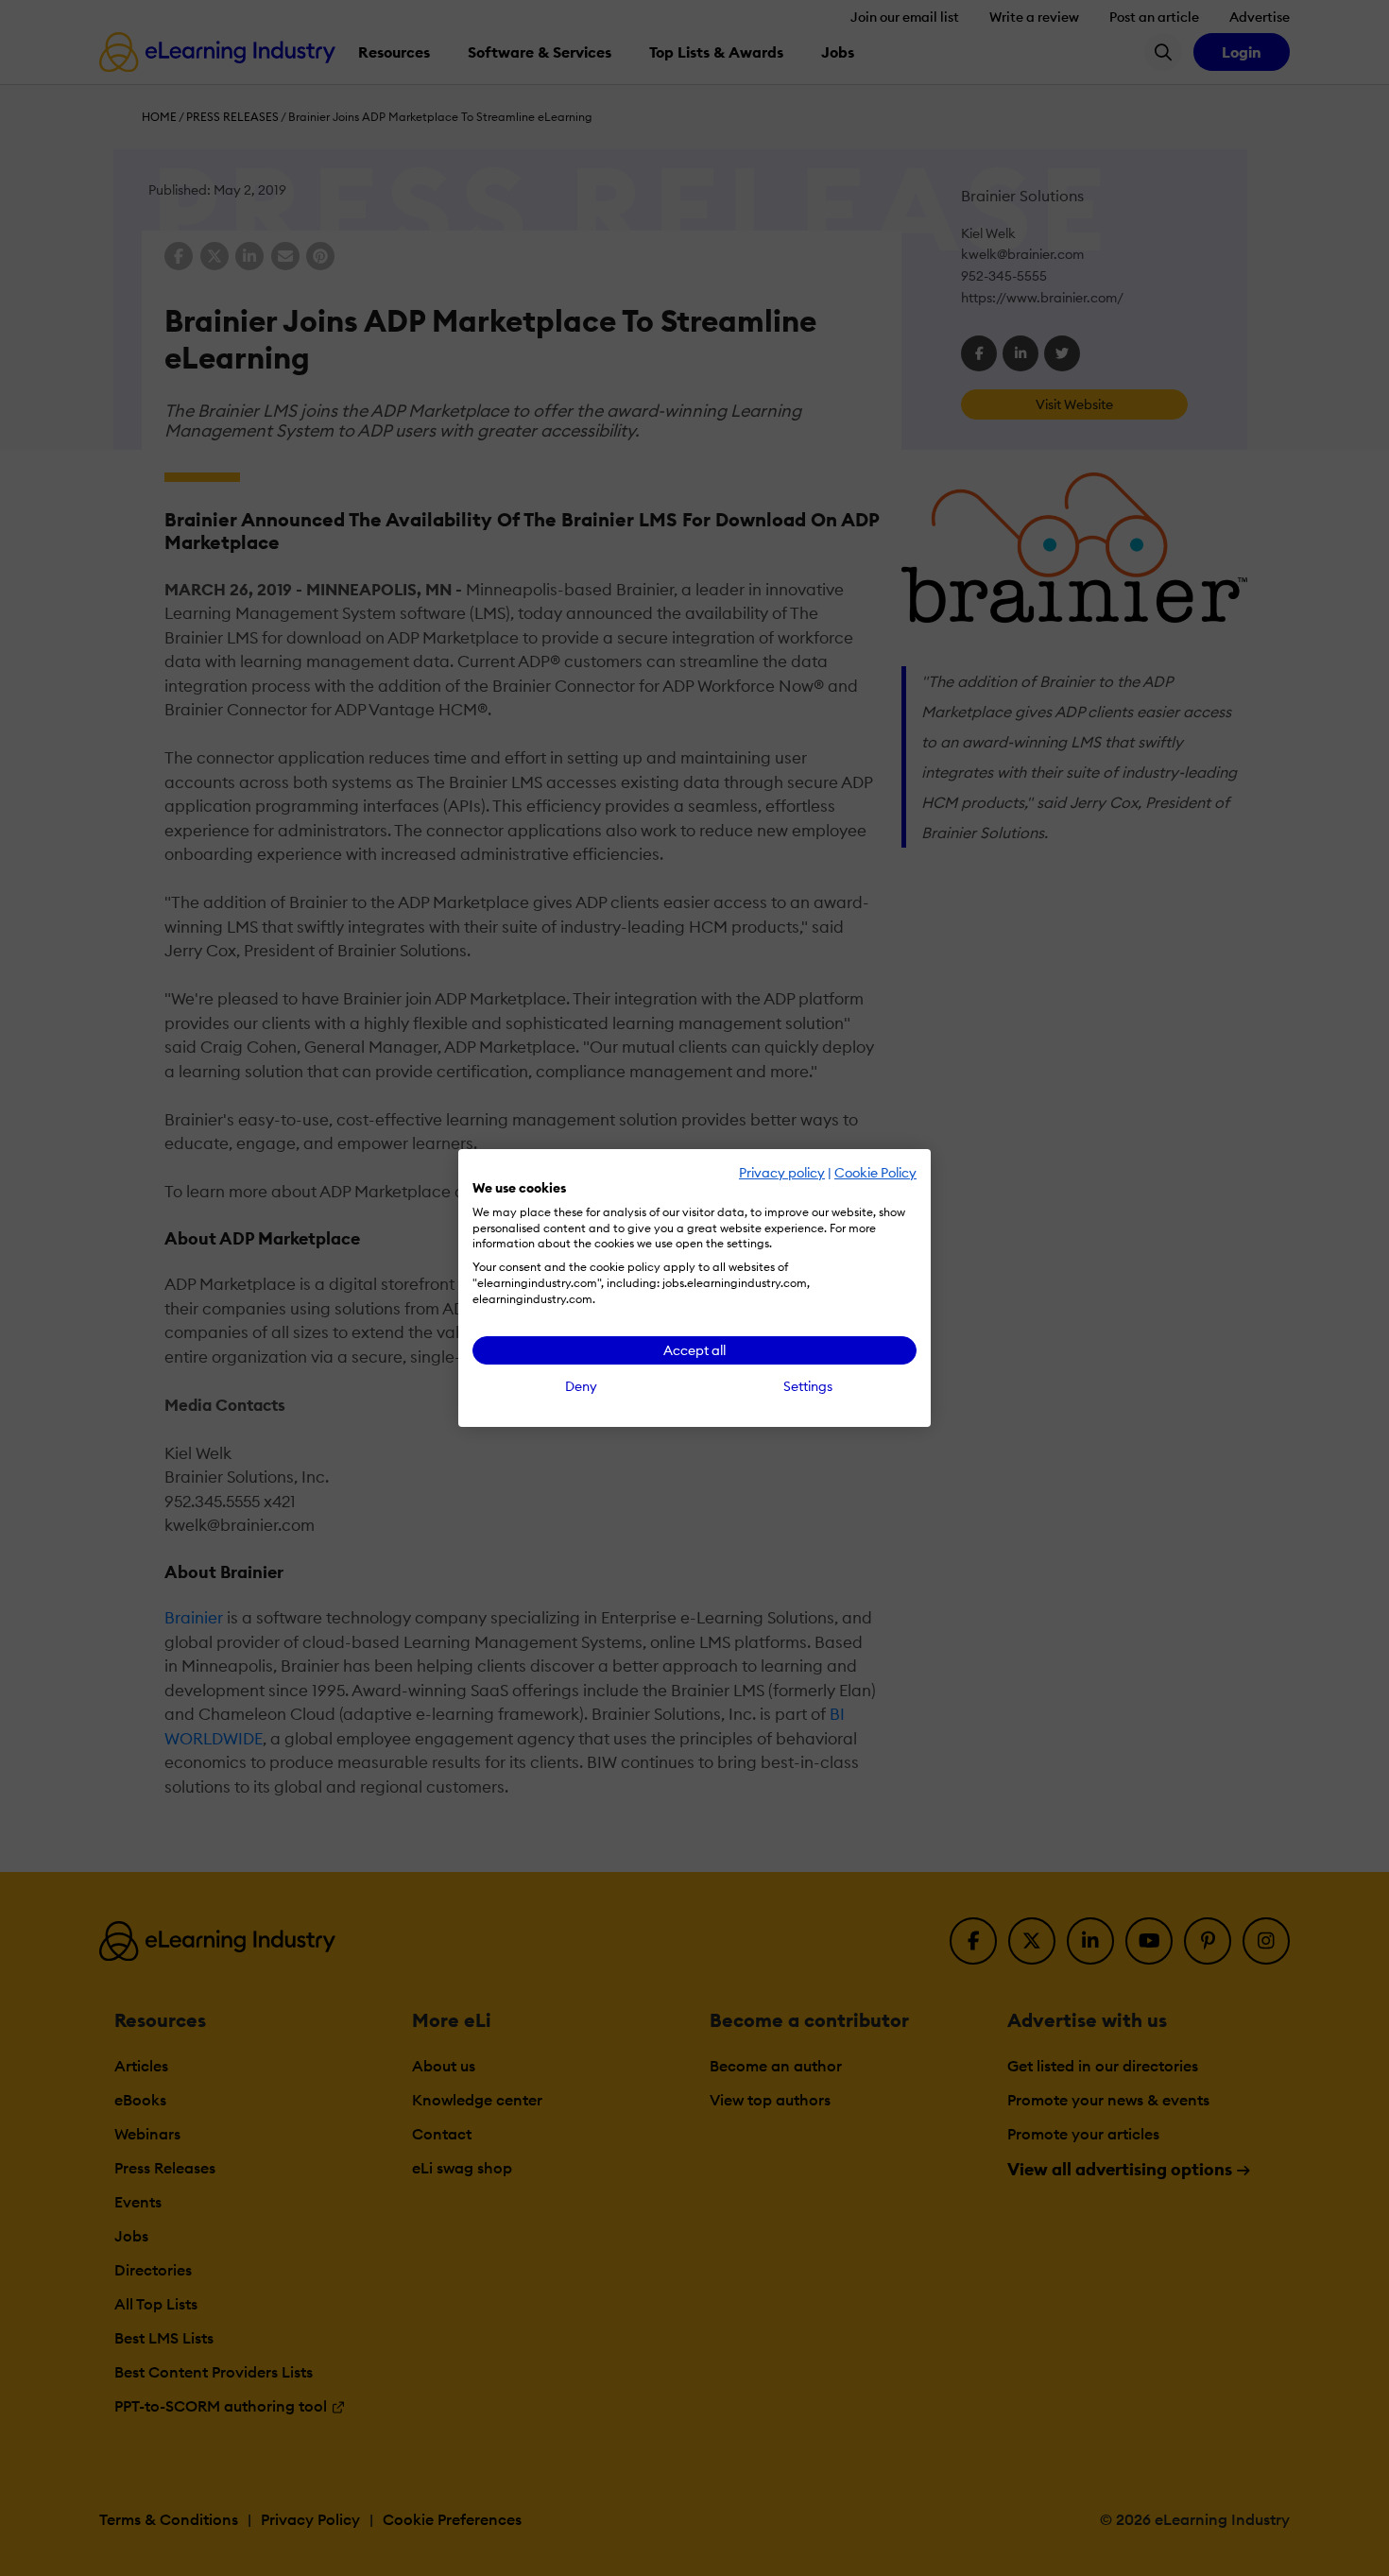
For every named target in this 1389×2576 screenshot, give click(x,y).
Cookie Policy (875, 1173)
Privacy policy (782, 1173)
